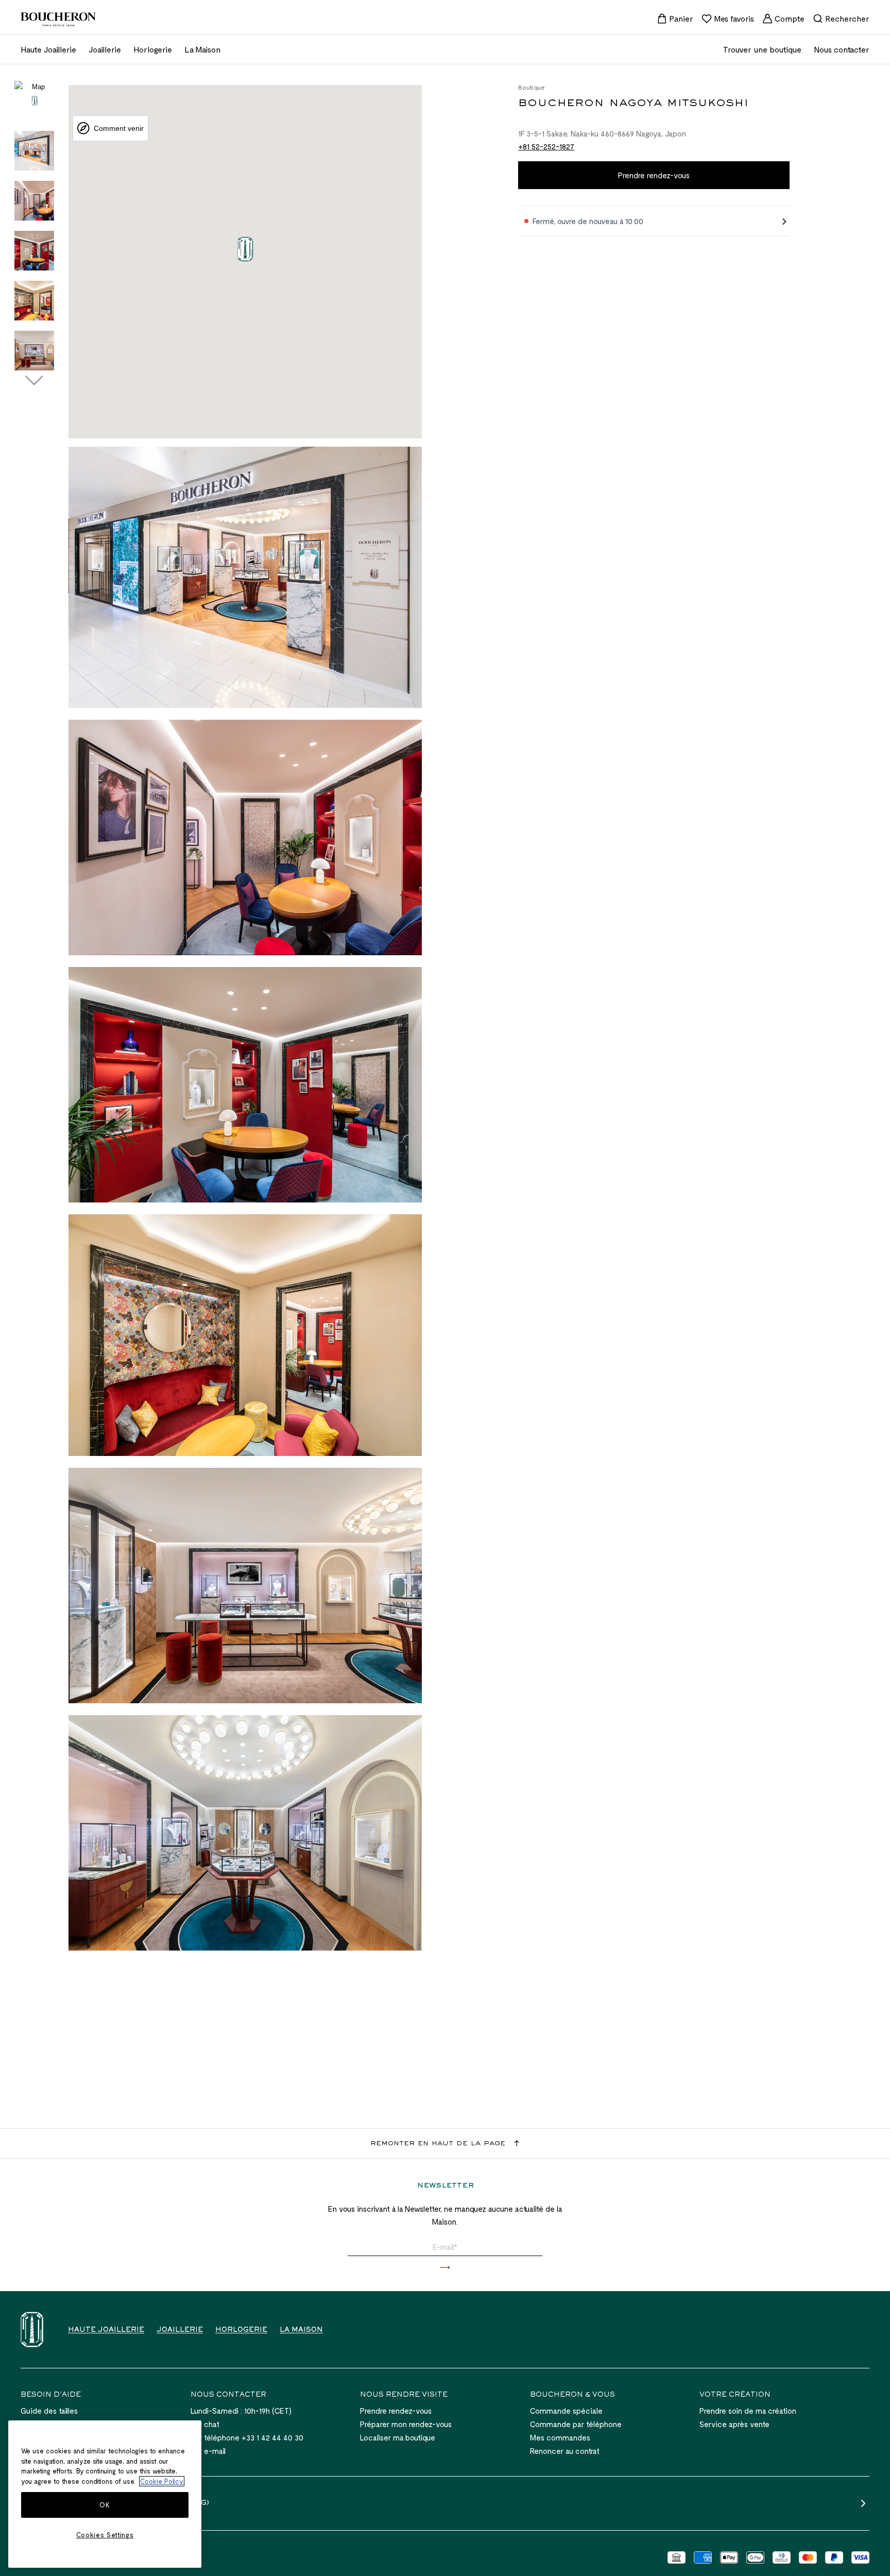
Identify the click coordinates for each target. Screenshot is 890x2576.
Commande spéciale (566, 2411)
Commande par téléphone (576, 2424)
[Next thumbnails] (34, 381)
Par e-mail (208, 2451)
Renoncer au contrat (565, 2451)
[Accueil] (32, 2329)
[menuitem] (675, 19)
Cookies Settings (105, 2535)
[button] (445, 2268)
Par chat (205, 2424)
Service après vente (734, 2424)
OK (105, 2505)
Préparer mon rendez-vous (406, 2424)
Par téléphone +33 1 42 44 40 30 (247, 2437)
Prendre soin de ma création (748, 2411)
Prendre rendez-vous (654, 175)
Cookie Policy (162, 2481)
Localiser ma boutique (398, 2437)
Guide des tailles (49, 2411)
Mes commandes (560, 2437)
